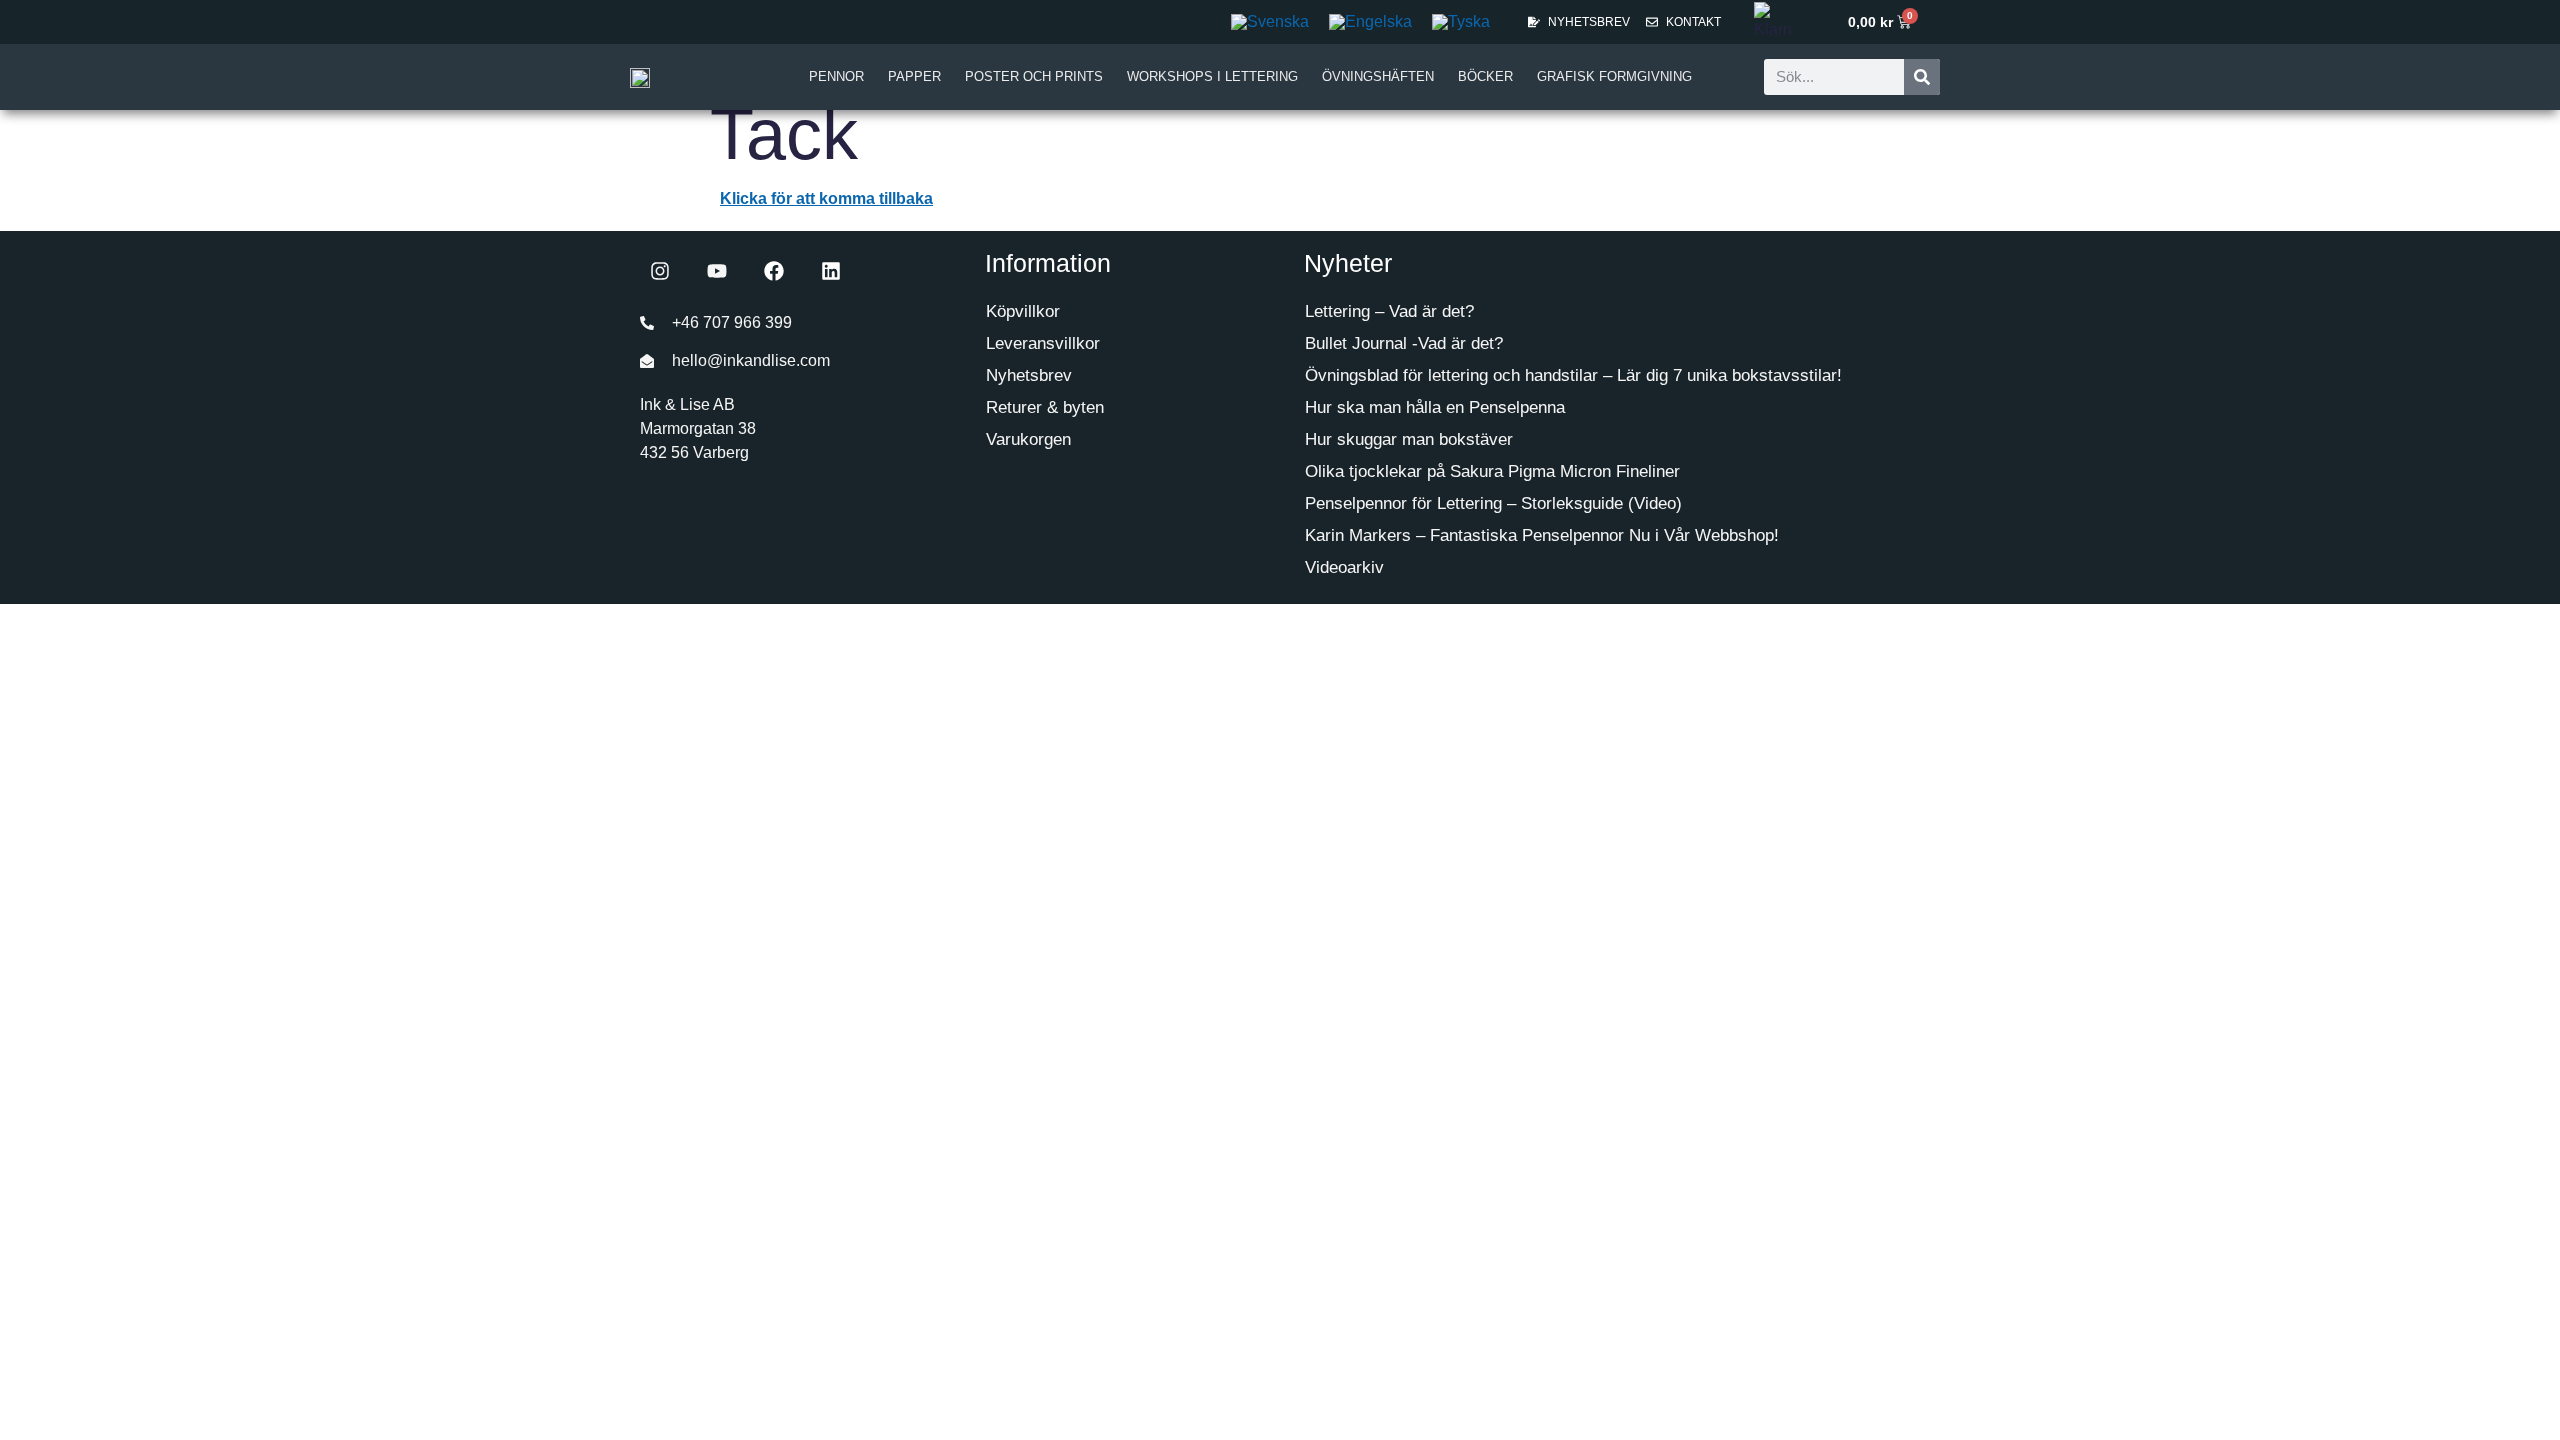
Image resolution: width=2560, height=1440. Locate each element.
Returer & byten (1045, 407)
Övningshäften (1378, 76)
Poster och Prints (1034, 76)
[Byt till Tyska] (1461, 22)
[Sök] (1922, 77)
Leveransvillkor (1043, 343)
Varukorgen (1028, 439)
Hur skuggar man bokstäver (1409, 439)
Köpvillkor (1023, 311)
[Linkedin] (831, 271)
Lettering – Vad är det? (1389, 311)
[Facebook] (774, 271)
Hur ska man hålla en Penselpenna (1435, 407)
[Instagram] (660, 271)
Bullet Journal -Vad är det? (1404, 343)
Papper (914, 76)
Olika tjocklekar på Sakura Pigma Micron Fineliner (1492, 471)
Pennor (836, 76)
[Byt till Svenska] (1270, 22)
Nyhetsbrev (1029, 375)
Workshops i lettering (1212, 76)
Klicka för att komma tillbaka (826, 198)
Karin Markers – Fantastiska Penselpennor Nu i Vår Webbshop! (1542, 535)
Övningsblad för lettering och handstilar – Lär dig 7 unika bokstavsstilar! (1573, 375)
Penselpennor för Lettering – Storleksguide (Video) (1493, 503)
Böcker (1485, 76)
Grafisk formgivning (1614, 76)
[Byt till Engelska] (1370, 22)
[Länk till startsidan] (640, 77)
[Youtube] (717, 271)
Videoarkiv (1344, 567)
